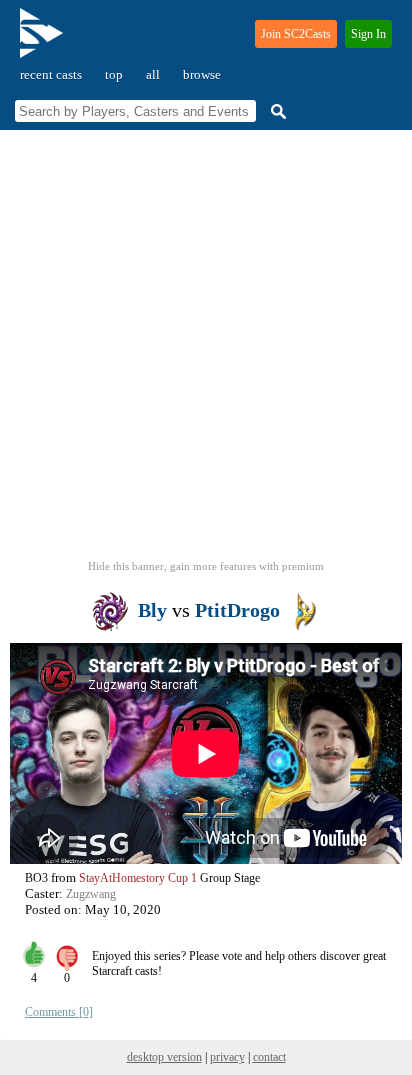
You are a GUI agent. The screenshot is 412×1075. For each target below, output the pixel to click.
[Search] (276, 111)
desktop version (164, 1057)
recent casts (51, 74)
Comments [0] (59, 1012)
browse (202, 74)
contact (269, 1057)
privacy (227, 1057)
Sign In (368, 34)
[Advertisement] (206, 351)
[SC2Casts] (44, 41)
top (114, 74)
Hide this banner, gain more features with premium (206, 566)
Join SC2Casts (296, 34)
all (153, 74)
